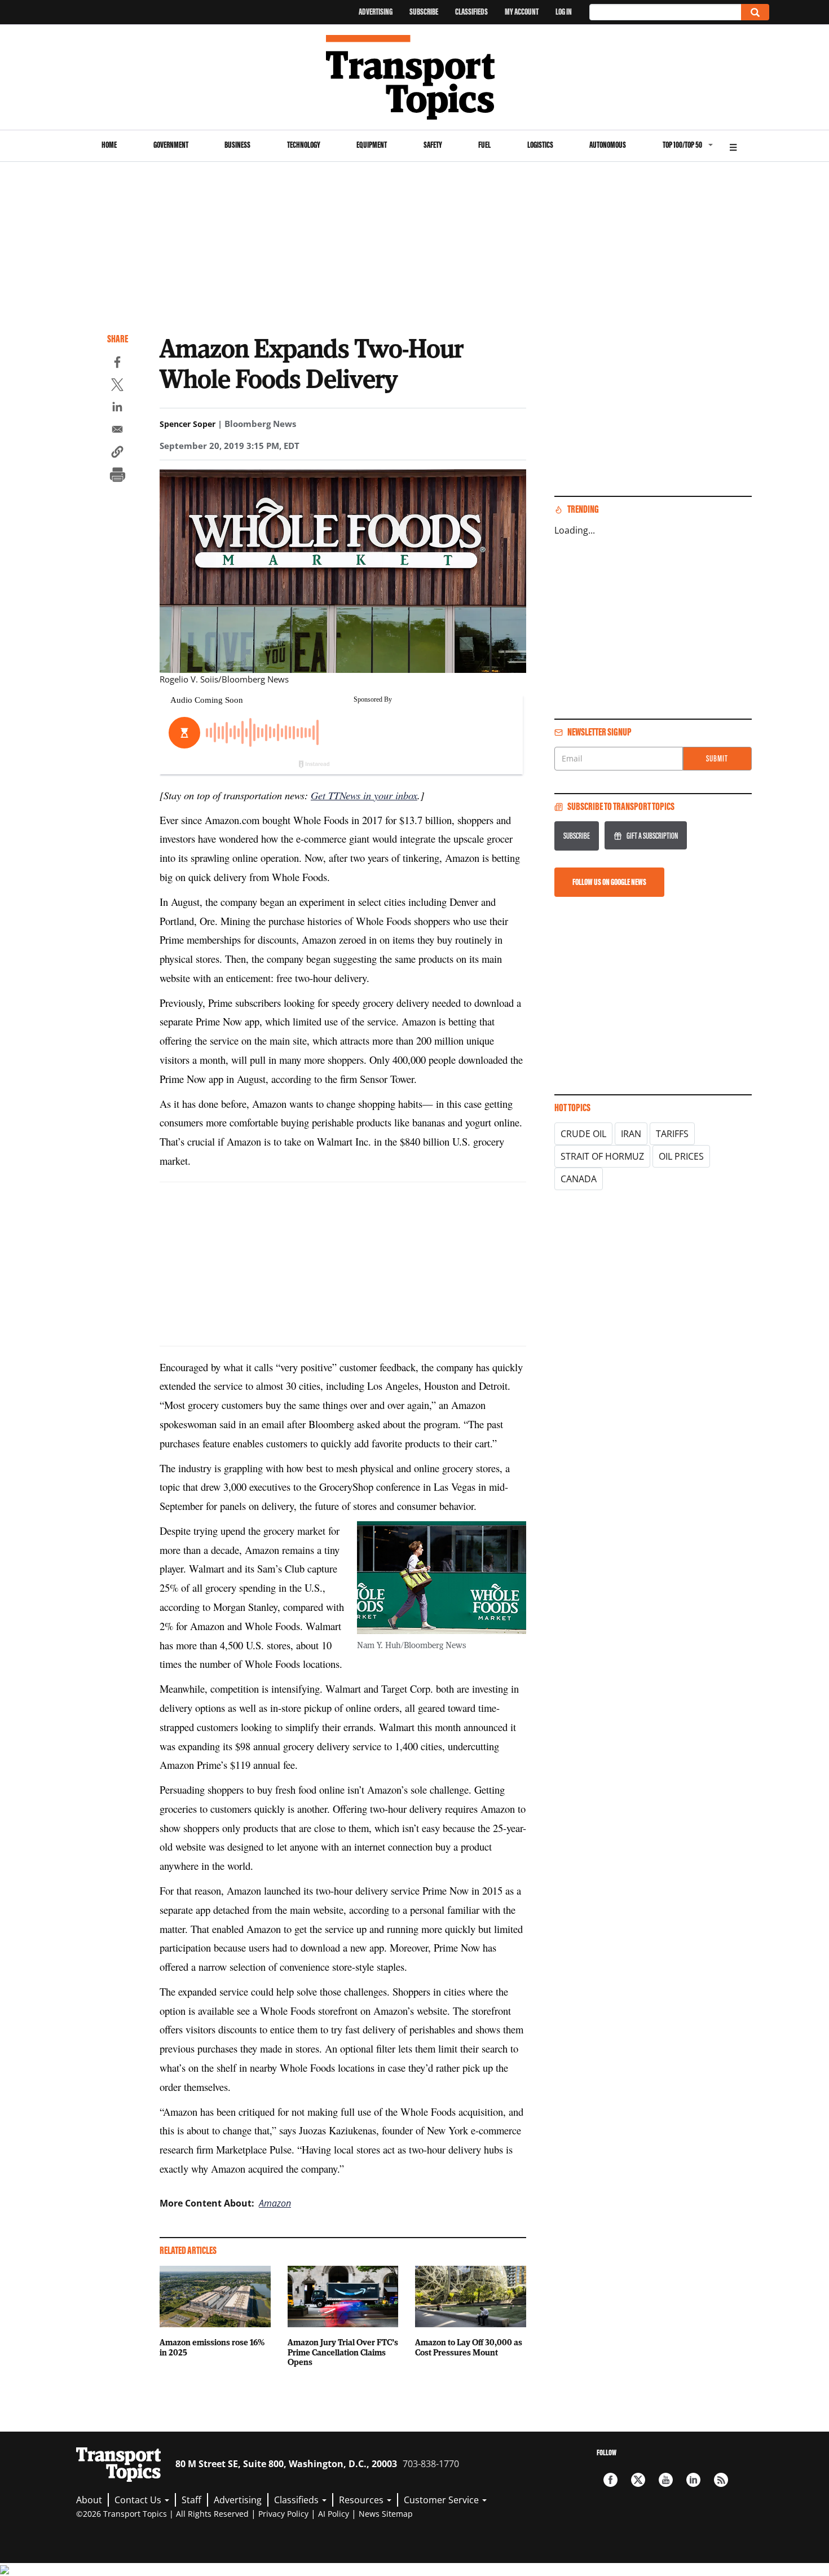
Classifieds (471, 12)
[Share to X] (117, 386)
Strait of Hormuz (602, 1156)
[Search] (755, 12)
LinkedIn (693, 2480)
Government (171, 145)
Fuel (484, 145)
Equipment (372, 145)
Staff (191, 2500)
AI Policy (334, 2514)
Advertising (376, 12)
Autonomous (608, 145)
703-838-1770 (431, 2464)
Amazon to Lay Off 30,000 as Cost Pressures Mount (469, 2347)
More (733, 146)
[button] (117, 453)
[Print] (117, 476)
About (89, 2500)
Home (109, 145)
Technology (304, 145)
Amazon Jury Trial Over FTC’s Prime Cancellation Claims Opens (343, 2352)
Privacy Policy (283, 2514)
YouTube (666, 2480)
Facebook (610, 2480)
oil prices (681, 1156)
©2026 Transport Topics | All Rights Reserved (162, 2514)
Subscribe (424, 12)
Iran (631, 1134)
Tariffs (672, 1134)
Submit (717, 758)
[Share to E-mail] (117, 431)
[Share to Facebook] (117, 364)
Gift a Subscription (652, 836)
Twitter (638, 2480)
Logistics (540, 145)
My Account (522, 12)
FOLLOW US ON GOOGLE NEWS (609, 882)
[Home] (415, 77)
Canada (579, 1179)
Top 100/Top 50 (682, 145)
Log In (564, 12)
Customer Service (442, 2500)
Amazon (275, 2203)
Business (237, 145)
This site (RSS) (721, 2480)
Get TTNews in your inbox (364, 795)
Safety (433, 145)
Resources (362, 2500)
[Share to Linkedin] (117, 408)
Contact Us (139, 2500)
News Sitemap (386, 2514)
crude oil (583, 1134)
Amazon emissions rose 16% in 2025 (212, 2347)
